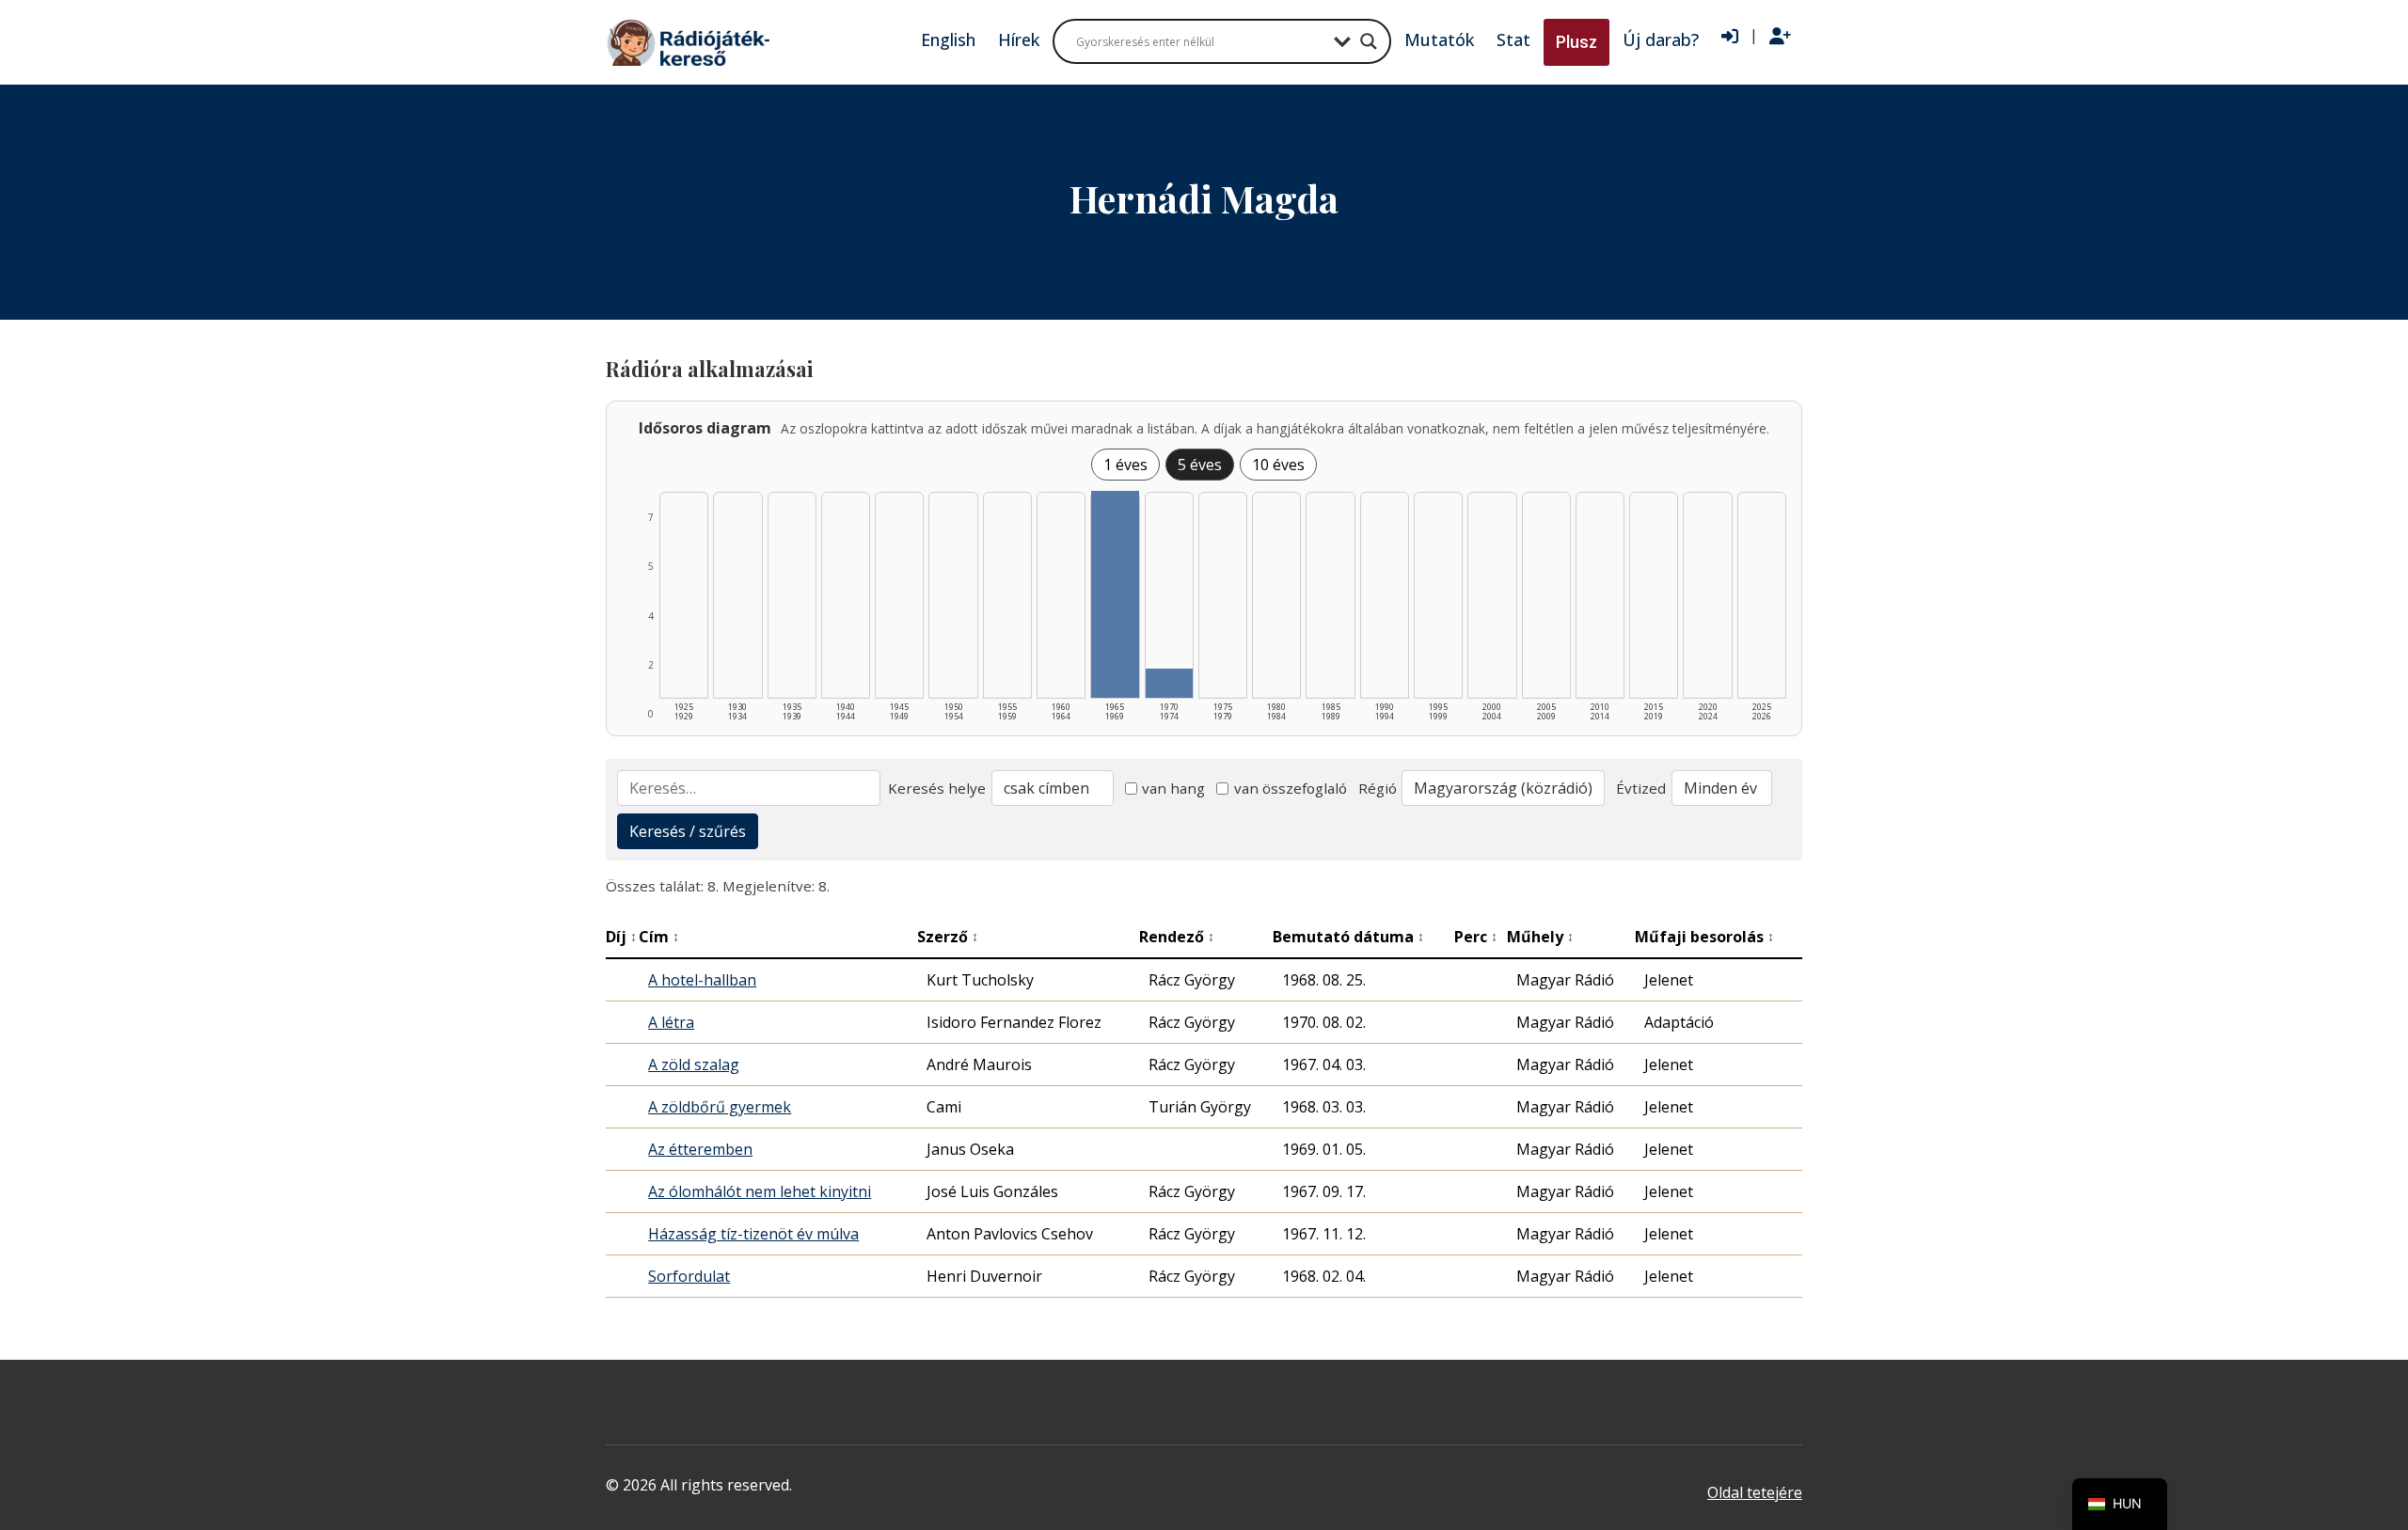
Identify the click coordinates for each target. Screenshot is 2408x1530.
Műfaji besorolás (1704, 937)
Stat (1513, 39)
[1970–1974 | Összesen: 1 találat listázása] (1169, 683)
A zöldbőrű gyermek (720, 1107)
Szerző (948, 937)
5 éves (1200, 465)
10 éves (1278, 465)
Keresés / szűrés (688, 831)
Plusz (1576, 42)
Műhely (1540, 937)
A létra (671, 1022)
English (948, 39)
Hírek (1019, 39)
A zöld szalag (694, 1065)
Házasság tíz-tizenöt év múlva (753, 1234)
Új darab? (1661, 39)
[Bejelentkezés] (1730, 37)
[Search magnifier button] (1369, 41)
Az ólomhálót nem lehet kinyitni (760, 1191)
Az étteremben (700, 1149)
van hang (1173, 788)
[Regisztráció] (1780, 37)
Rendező (1177, 937)
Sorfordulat (689, 1276)
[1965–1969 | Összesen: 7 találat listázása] (1115, 594)
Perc (1476, 937)
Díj (621, 937)
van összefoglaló (1291, 788)
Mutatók (1439, 39)
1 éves (1125, 465)
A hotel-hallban (702, 980)
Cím (659, 937)
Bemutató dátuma (1348, 937)
